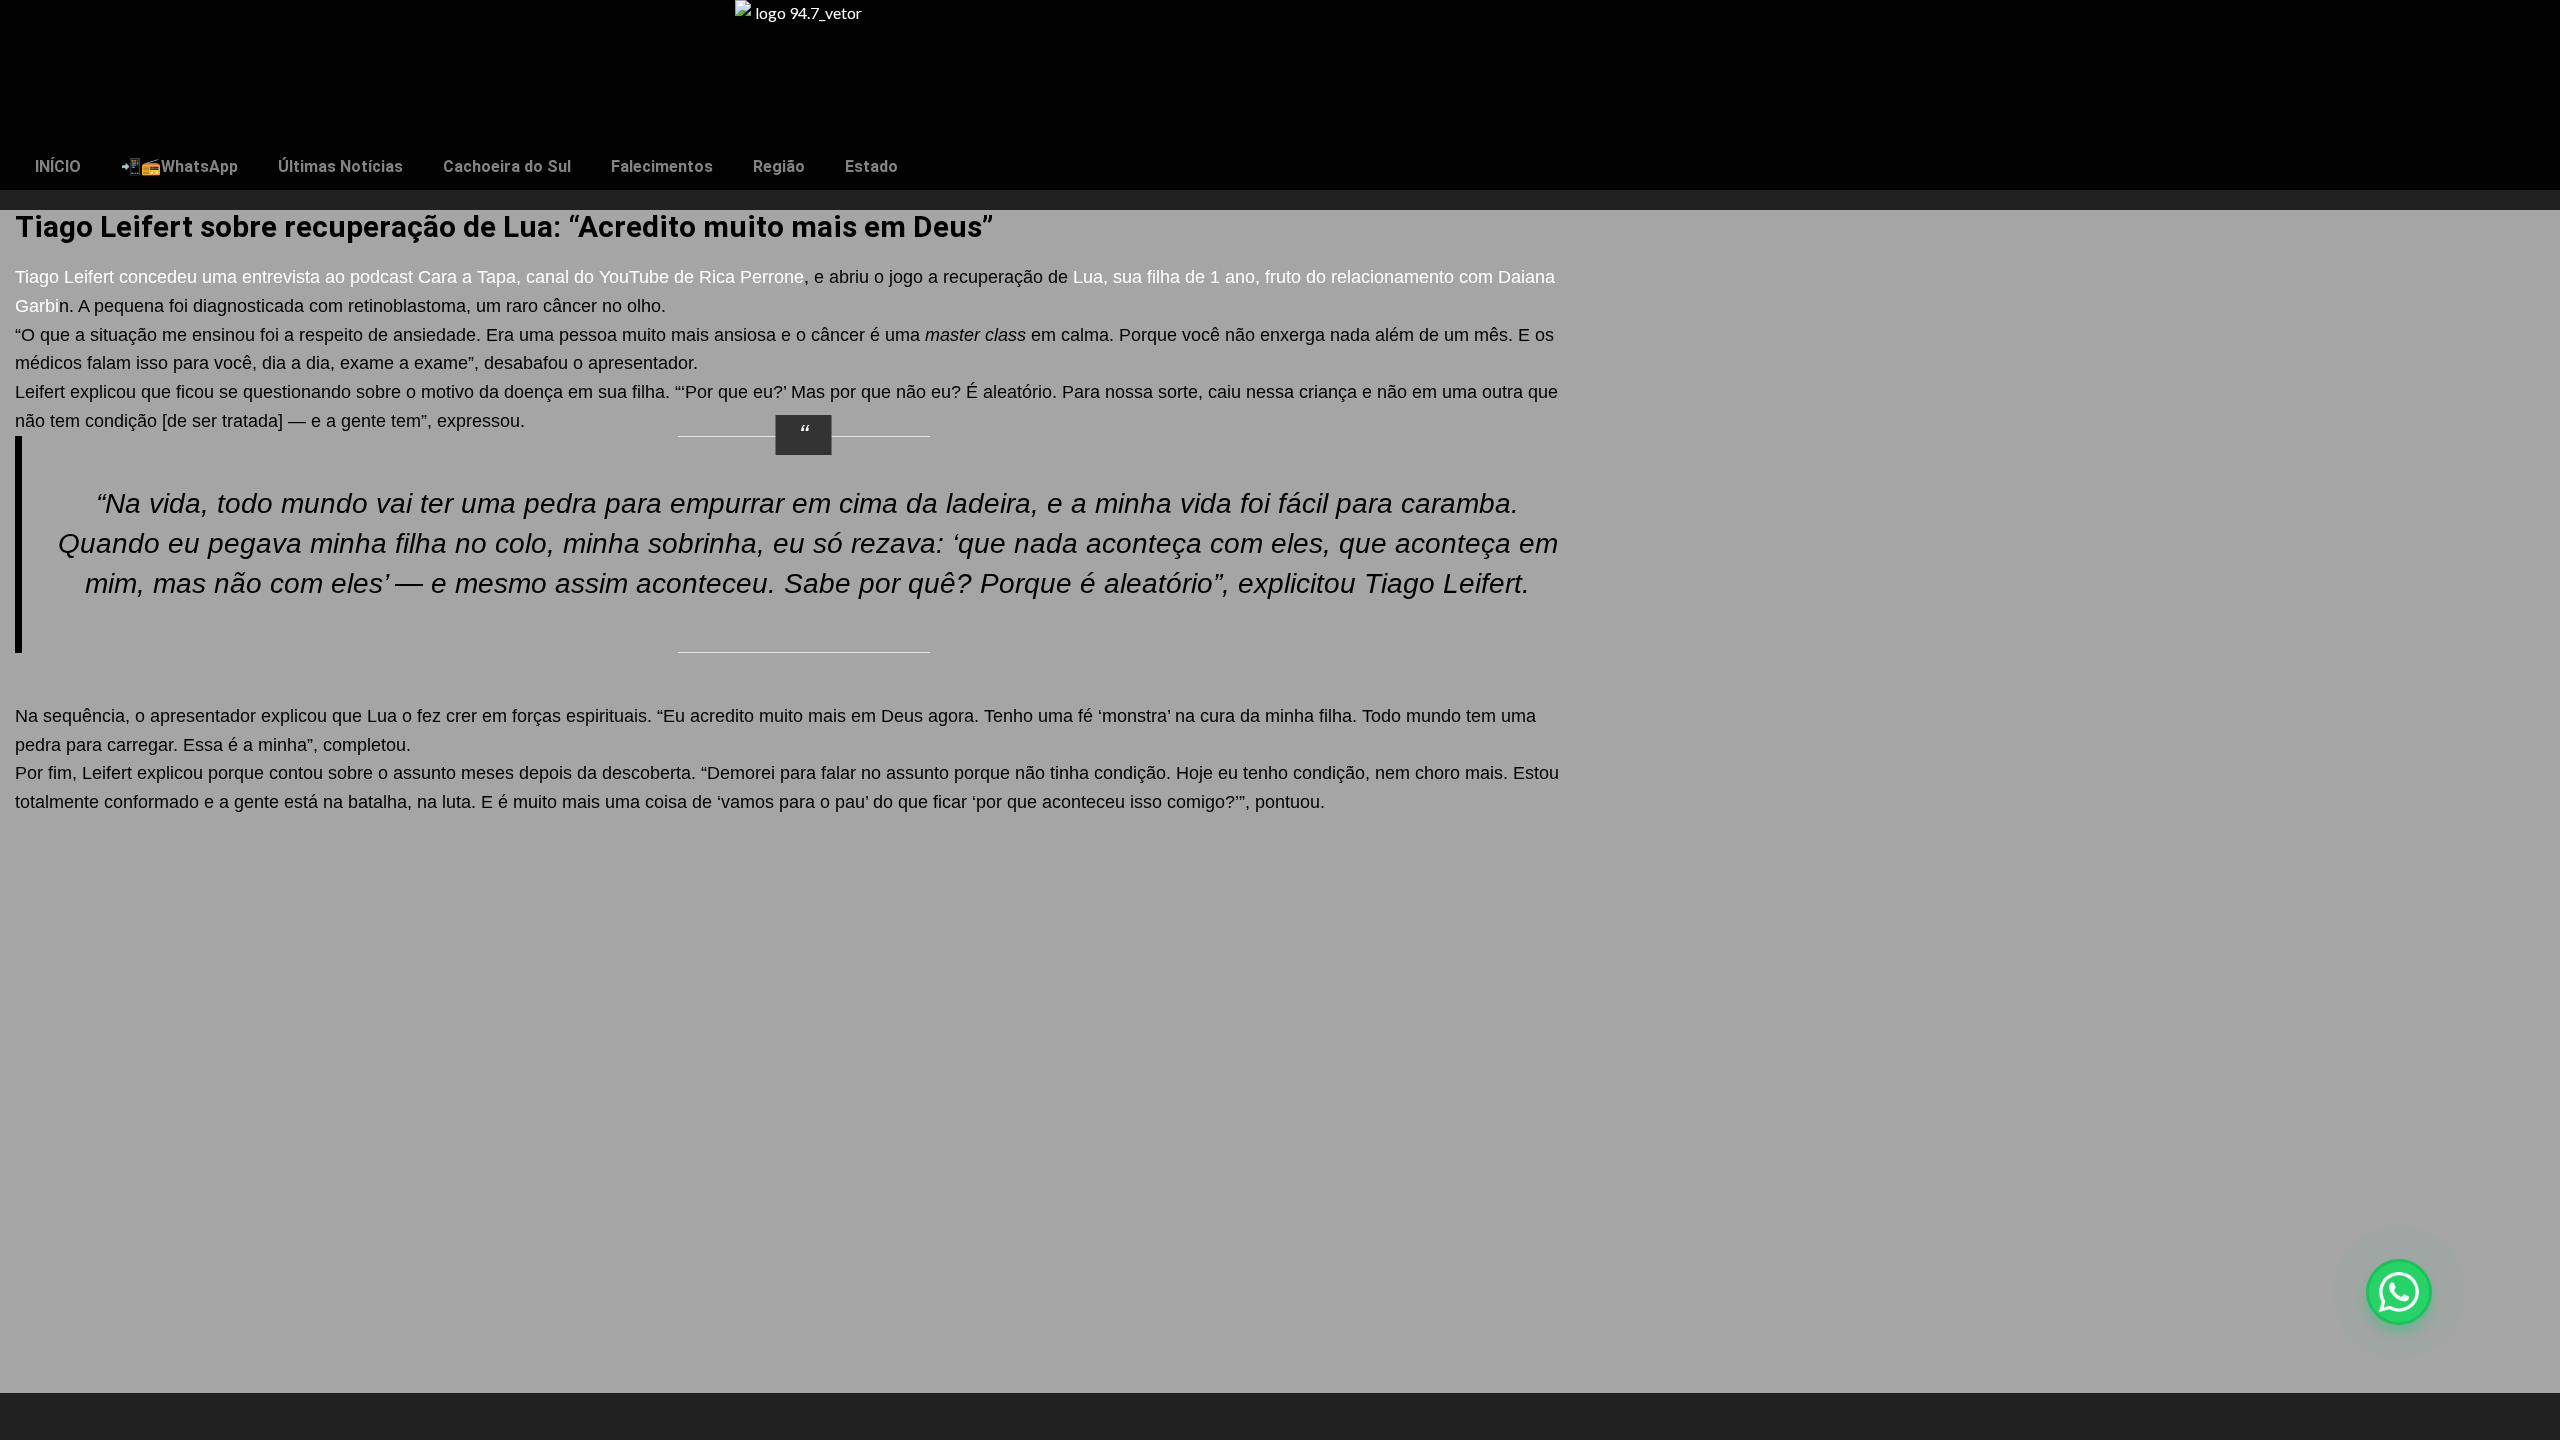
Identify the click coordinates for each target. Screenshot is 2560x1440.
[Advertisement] (800, 965)
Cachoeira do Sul (507, 166)
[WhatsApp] (2399, 1292)
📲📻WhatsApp (179, 166)
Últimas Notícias (340, 166)
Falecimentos (662, 166)
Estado (871, 166)
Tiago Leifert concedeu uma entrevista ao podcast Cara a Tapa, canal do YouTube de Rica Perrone (409, 277)
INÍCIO (58, 166)
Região (779, 166)
